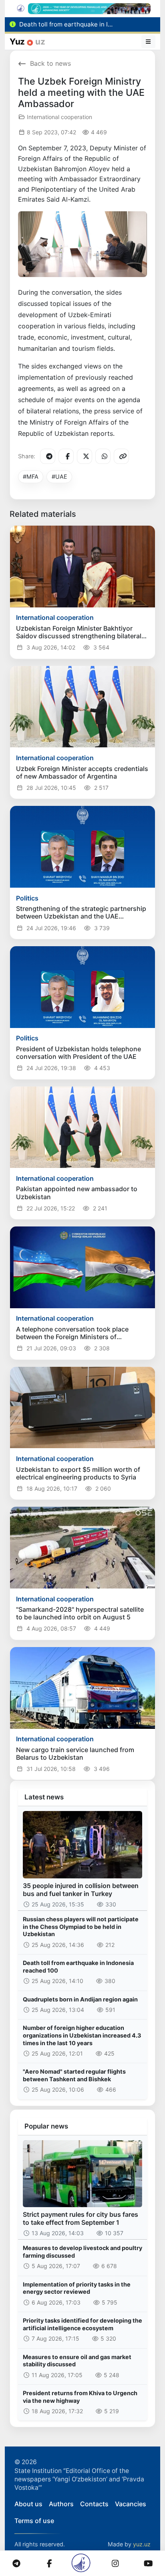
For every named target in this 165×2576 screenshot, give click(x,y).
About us (28, 2504)
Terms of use (34, 2521)
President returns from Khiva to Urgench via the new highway (80, 2397)
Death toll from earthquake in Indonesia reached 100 (78, 1967)
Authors (61, 2504)
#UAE (59, 477)
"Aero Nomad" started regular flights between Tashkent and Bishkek (74, 2075)
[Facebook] (66, 456)
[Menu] (149, 42)
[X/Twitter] (85, 456)
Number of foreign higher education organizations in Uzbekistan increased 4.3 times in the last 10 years (82, 2035)
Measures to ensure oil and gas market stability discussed (77, 2361)
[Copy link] (121, 456)
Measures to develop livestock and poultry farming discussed (82, 2252)
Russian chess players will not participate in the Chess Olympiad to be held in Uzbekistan (81, 1926)
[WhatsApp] (103, 456)
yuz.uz (142, 2544)
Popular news (46, 2126)
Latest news (44, 1797)
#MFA (31, 477)
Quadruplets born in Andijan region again (80, 1999)
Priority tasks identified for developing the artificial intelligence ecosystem (82, 2324)
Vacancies (131, 2504)
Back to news (50, 63)
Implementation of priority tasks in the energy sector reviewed (77, 2288)
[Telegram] (48, 456)
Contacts (94, 2504)
